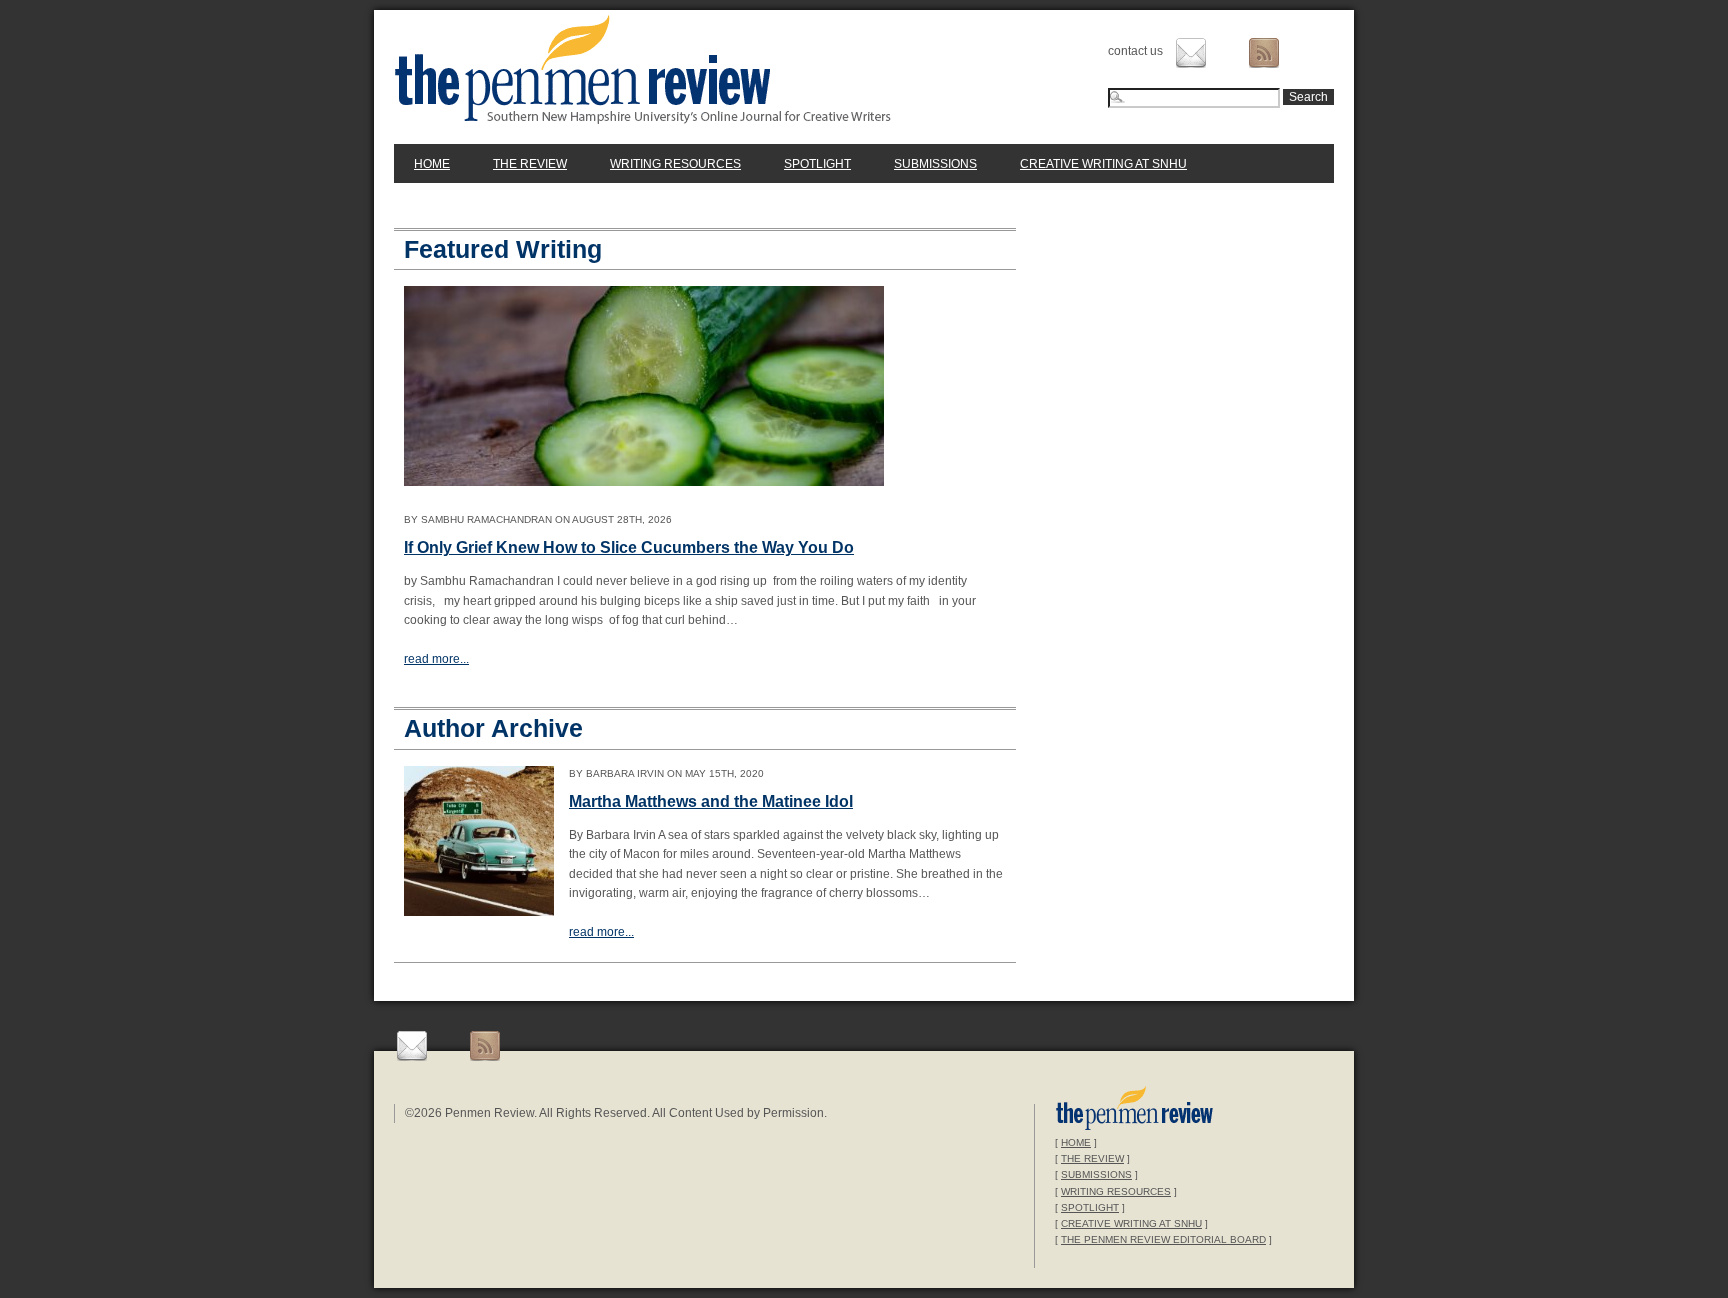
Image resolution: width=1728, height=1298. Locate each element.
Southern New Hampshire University (1134, 1110)
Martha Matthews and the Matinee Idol (711, 801)
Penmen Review (643, 69)
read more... (436, 659)
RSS (1264, 53)
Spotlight (817, 164)
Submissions (935, 164)
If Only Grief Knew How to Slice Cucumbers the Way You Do (629, 547)
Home (432, 164)
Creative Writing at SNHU (1103, 164)
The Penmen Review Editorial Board (1163, 1239)
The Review (530, 164)
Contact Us (1191, 53)
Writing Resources (675, 164)
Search (1308, 97)
